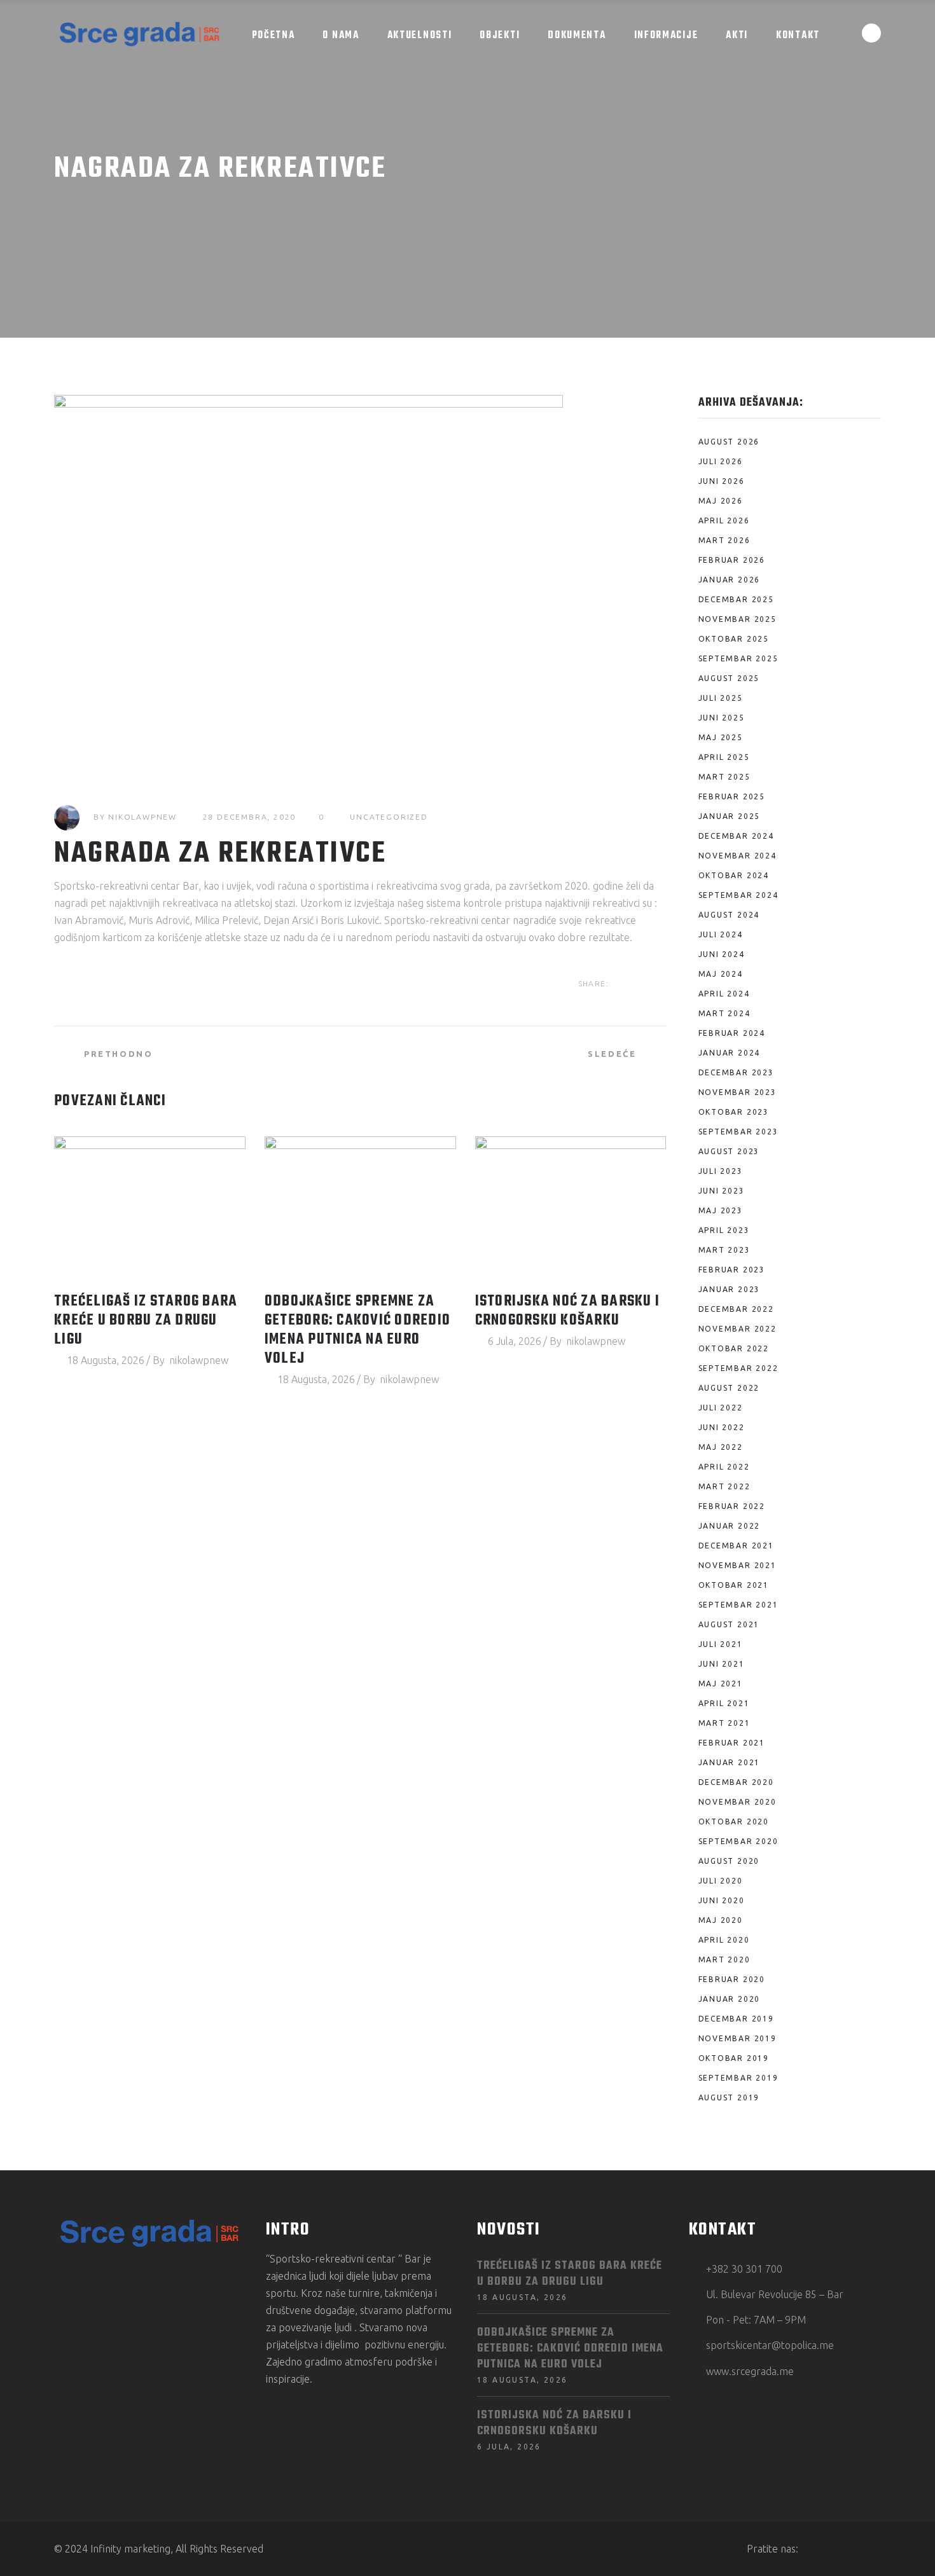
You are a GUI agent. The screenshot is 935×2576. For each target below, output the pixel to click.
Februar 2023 (732, 1270)
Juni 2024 (722, 954)
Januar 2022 (730, 1526)
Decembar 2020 (736, 1782)
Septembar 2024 (738, 895)
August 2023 (729, 1151)
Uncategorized (389, 817)
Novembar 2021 (738, 1565)
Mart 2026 (724, 540)
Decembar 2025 (736, 599)
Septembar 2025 (738, 658)
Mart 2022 (724, 1486)
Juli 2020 (721, 1881)
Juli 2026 (721, 461)
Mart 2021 (724, 1723)
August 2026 (729, 442)
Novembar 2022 (738, 1329)
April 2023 (724, 1230)
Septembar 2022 (738, 1368)
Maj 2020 (721, 1920)
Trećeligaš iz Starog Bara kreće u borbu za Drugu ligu (146, 1321)
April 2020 (724, 1940)
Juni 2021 (722, 1664)
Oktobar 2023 (734, 1112)
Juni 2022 (722, 1427)
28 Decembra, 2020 (250, 817)
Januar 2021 (730, 1762)
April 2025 (724, 757)
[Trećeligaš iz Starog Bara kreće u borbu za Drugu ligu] (150, 1208)
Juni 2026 (722, 481)
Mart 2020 (724, 1960)
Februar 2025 (732, 796)
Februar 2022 (732, 1506)
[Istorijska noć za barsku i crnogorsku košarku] (571, 1208)
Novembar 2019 (738, 2038)
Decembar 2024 (736, 836)
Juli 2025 (721, 698)
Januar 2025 (730, 816)
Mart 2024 (724, 1013)
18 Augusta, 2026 (106, 1360)
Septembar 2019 (738, 2078)
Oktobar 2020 (734, 1822)
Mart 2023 (724, 1250)
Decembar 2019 (736, 2019)
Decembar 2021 (736, 1546)
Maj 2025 (721, 737)
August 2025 (729, 678)
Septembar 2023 (738, 1132)
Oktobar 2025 (734, 639)
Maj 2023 (721, 1210)
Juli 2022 (721, 1408)
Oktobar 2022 (734, 1348)
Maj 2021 (721, 1684)
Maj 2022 (721, 1447)
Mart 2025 (724, 777)
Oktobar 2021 (734, 1585)
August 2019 (729, 2097)
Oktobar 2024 (734, 875)
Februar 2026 (732, 560)
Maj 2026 (721, 501)
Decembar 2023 (736, 1072)
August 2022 (729, 1388)
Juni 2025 (722, 718)
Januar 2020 (730, 1999)
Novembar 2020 (738, 1802)
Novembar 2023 (738, 1092)
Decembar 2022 (736, 1309)
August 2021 (729, 1624)
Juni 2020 (722, 1900)
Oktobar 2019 (734, 2058)
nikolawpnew (142, 817)
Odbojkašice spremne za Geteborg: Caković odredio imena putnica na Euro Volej (357, 1330)
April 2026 (724, 520)
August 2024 (729, 915)
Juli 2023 (721, 1171)
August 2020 (729, 1861)
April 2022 (724, 1467)
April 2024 (724, 994)
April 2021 (724, 1703)
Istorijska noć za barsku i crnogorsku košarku (568, 1311)
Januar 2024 (730, 1053)
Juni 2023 (722, 1191)
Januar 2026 (730, 580)
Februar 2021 (732, 1743)
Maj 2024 (721, 974)
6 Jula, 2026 (515, 1341)
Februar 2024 (732, 1033)
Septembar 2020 (738, 1841)
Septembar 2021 (738, 1605)
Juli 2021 (721, 1644)
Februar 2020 (732, 1979)
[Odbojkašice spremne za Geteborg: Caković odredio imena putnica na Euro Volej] (360, 1208)
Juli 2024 (721, 934)
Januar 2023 (730, 1289)
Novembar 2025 (738, 619)
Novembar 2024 (738, 856)
